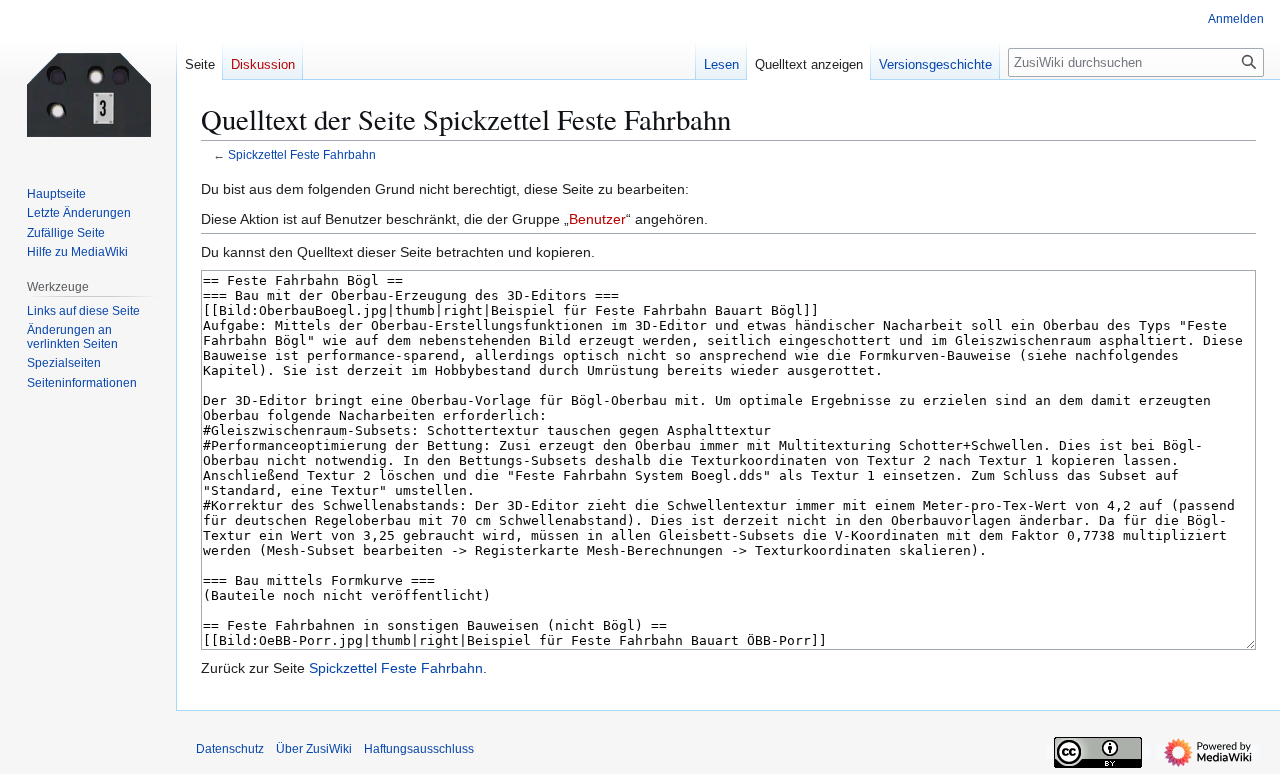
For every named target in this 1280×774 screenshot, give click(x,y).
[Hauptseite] (88, 80)
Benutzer (597, 219)
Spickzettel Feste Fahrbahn (302, 154)
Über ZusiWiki (314, 749)
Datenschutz (230, 749)
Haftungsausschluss (419, 749)
